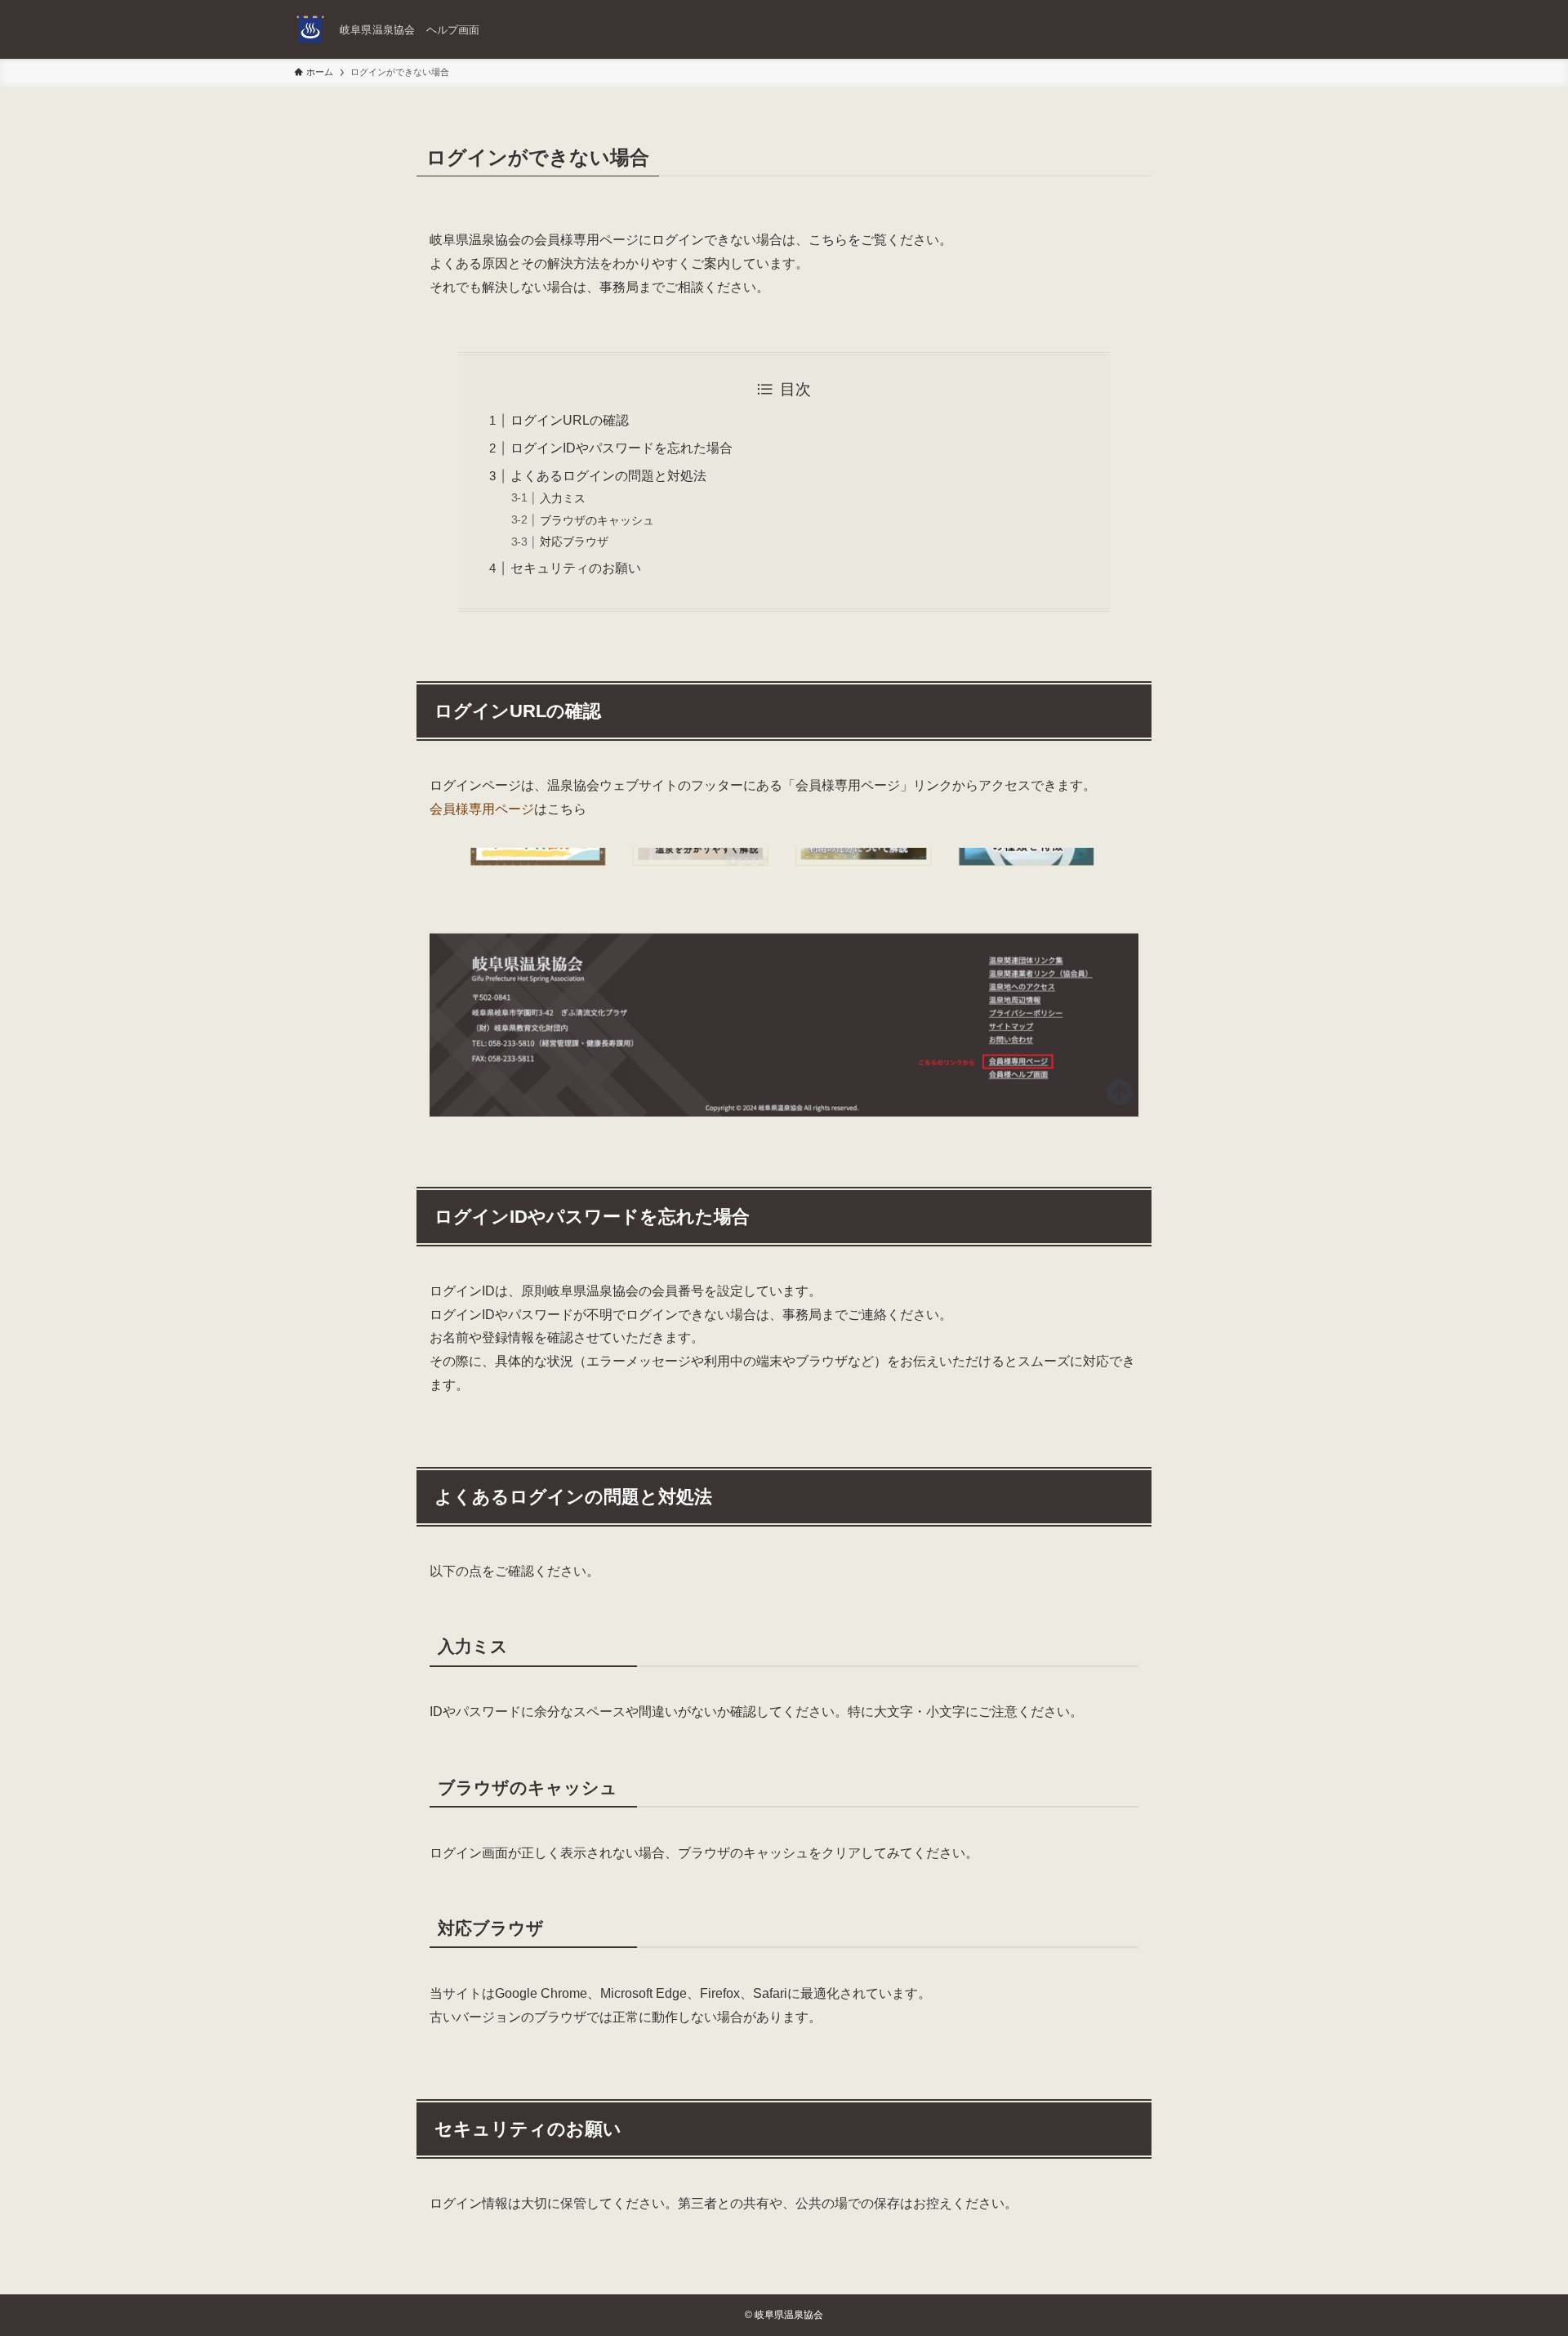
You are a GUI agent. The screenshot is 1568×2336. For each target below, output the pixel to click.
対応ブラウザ (574, 542)
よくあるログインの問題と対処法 (608, 476)
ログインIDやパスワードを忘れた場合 (621, 448)
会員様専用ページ (482, 809)
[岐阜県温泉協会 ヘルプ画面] (310, 29)
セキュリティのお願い (576, 568)
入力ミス (563, 498)
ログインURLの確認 (570, 420)
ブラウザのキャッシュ (597, 520)
